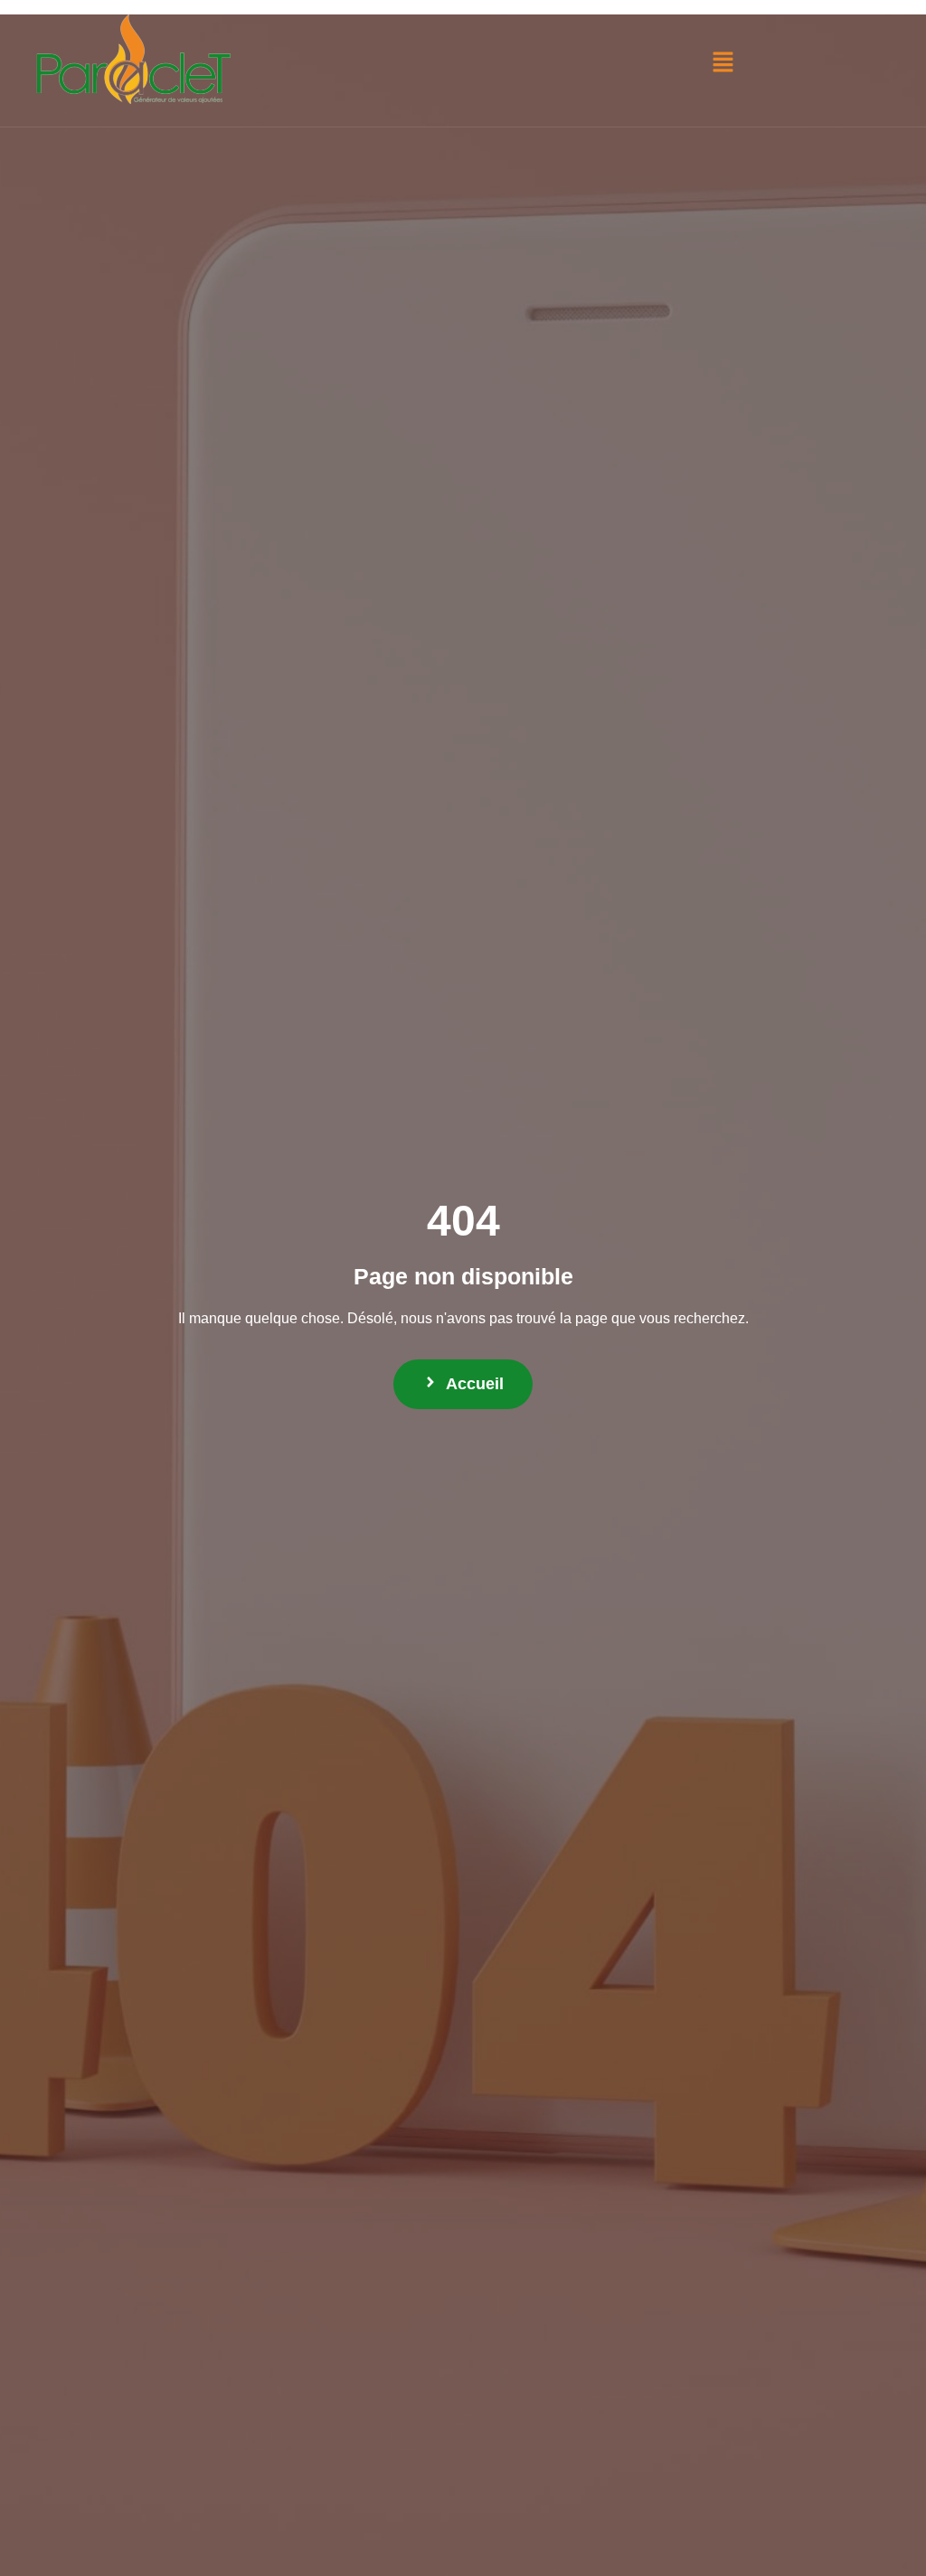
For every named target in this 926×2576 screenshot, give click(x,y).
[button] (723, 63)
